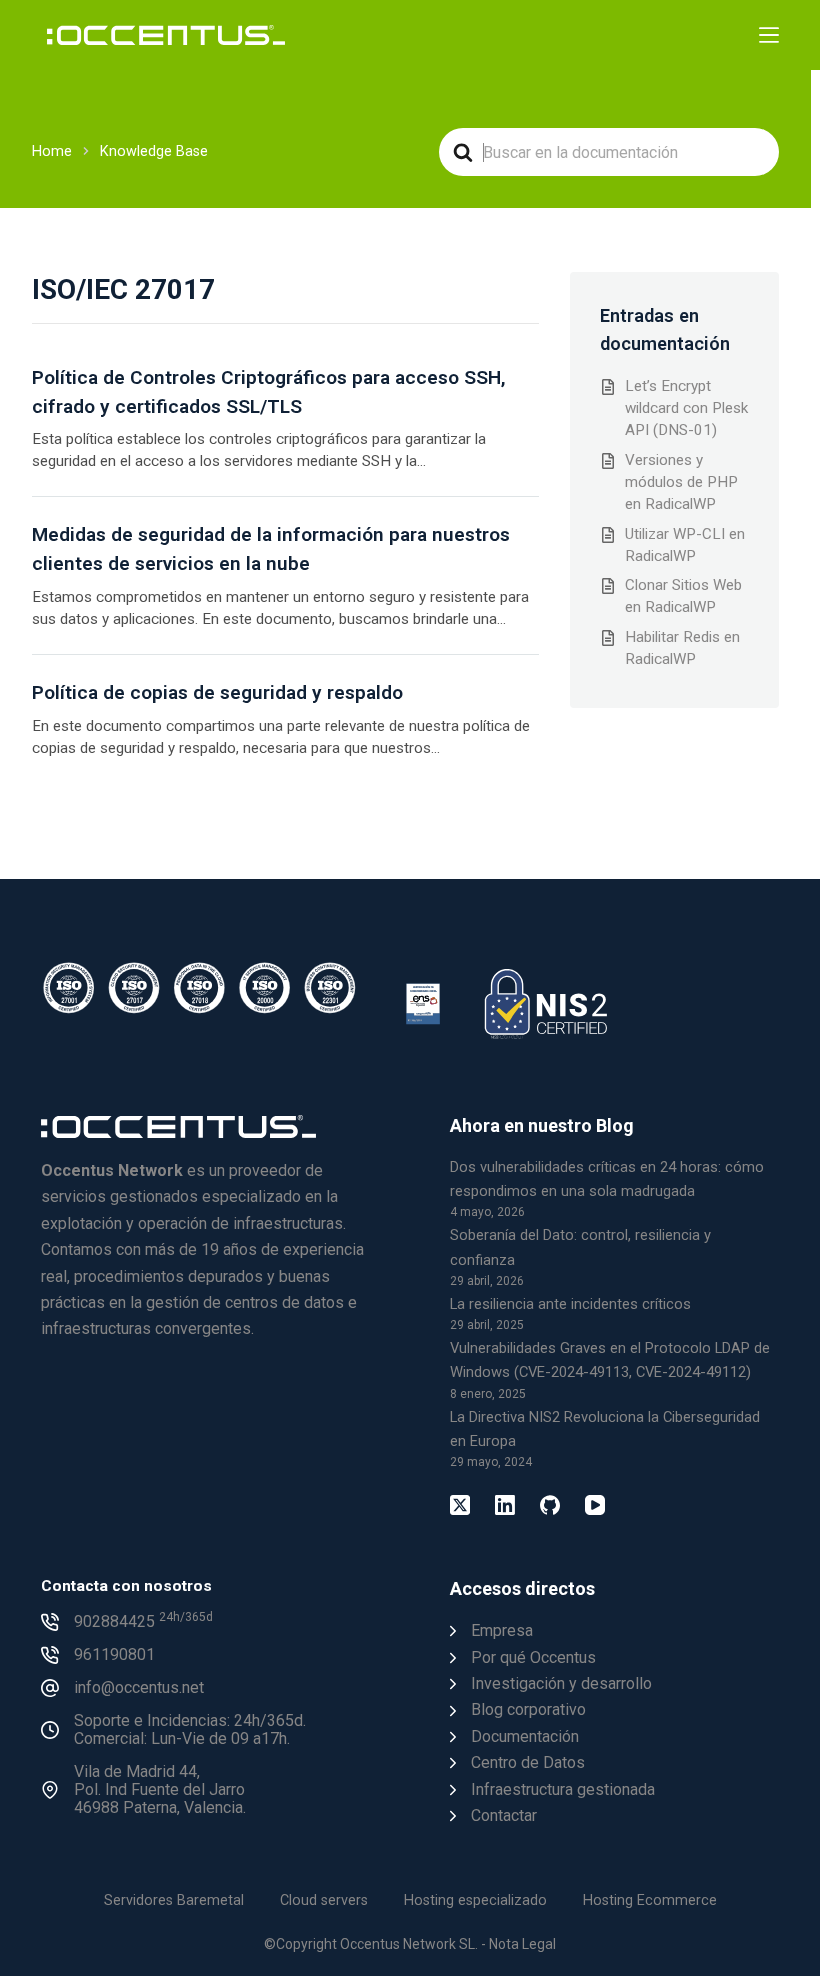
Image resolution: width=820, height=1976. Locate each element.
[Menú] (769, 35)
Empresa (502, 1630)
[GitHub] (550, 1505)
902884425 (143, 1621)
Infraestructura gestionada (563, 1789)
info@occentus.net (139, 1687)
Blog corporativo (528, 1709)
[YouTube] (595, 1505)
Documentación (525, 1736)
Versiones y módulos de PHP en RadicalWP (681, 482)
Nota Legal (522, 1944)
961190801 (114, 1654)
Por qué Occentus (533, 1657)
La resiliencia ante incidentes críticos (570, 1304)
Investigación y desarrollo (561, 1683)
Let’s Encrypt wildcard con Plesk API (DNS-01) (686, 408)
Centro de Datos (528, 1762)
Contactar (504, 1815)
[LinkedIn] (505, 1505)
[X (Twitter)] (460, 1505)
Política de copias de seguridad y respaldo (217, 692)
